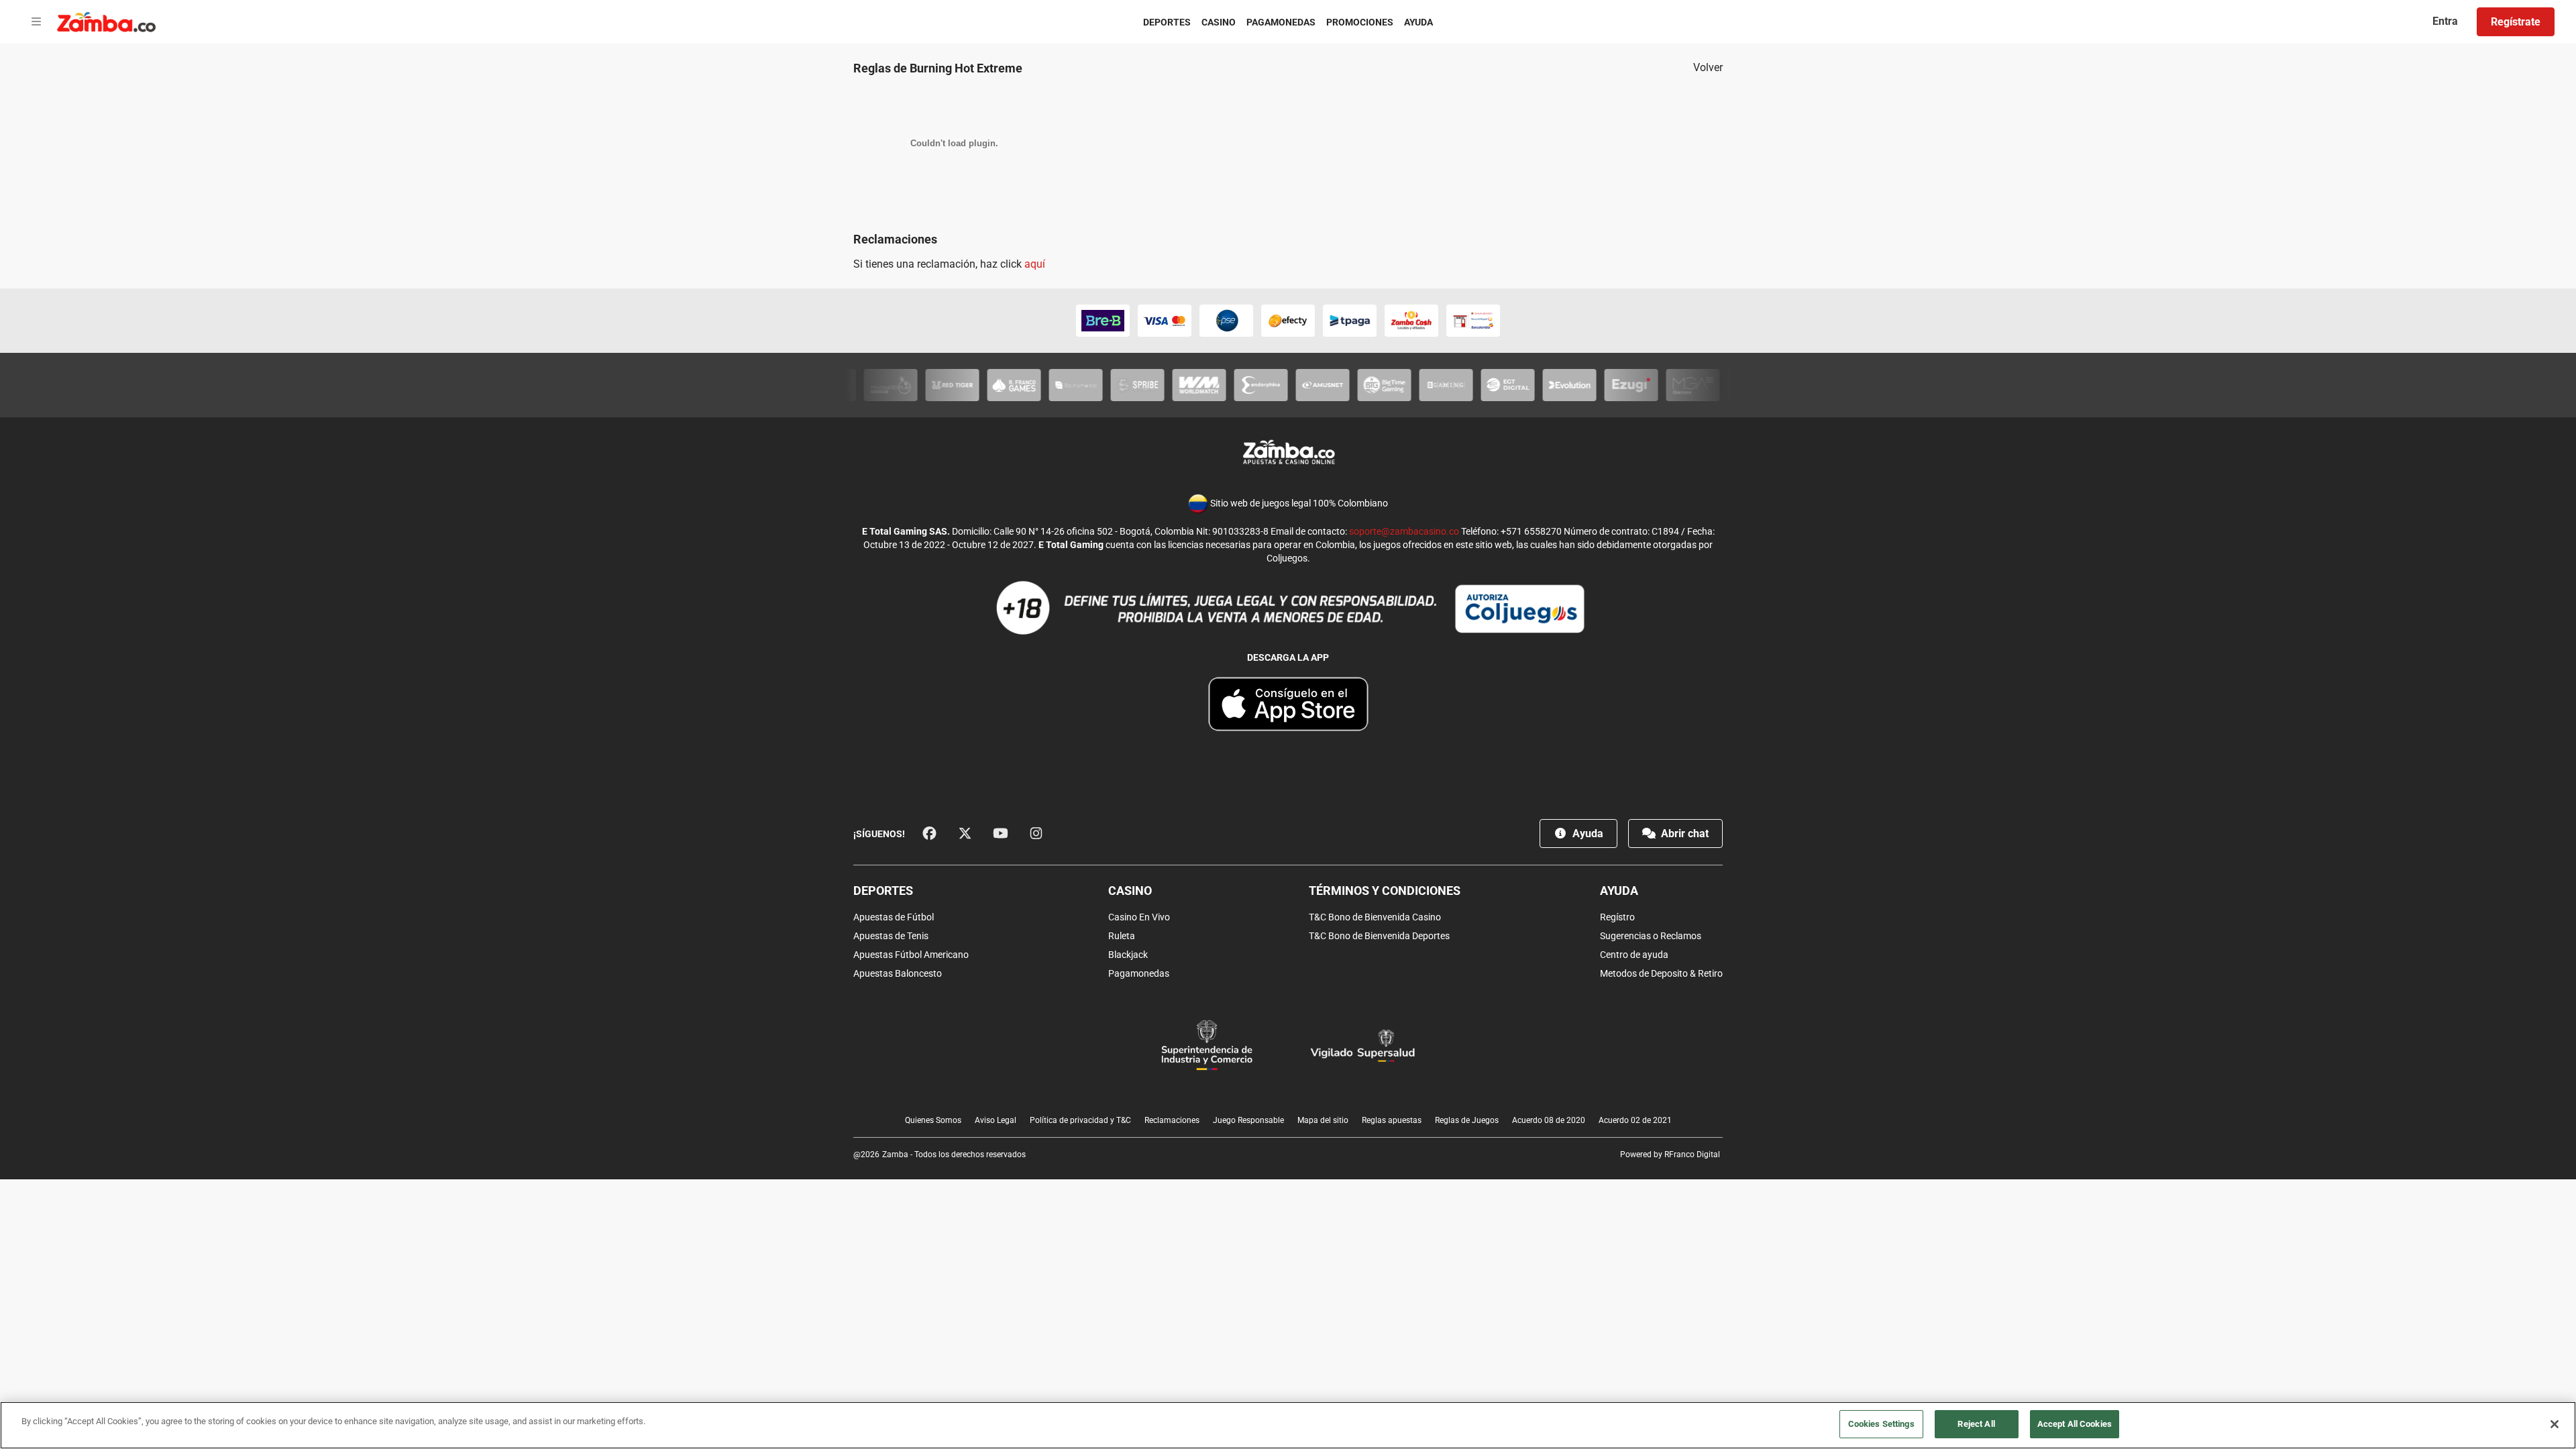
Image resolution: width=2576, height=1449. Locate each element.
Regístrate (2516, 22)
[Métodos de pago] (1288, 321)
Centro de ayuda (1634, 955)
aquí (1035, 264)
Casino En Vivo (1139, 917)
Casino (1219, 22)
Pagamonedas (1281, 22)
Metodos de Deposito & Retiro (1661, 973)
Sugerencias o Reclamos (1651, 936)
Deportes (1167, 22)
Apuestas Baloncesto (898, 973)
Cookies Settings (1881, 1424)
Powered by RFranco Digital (1670, 1155)
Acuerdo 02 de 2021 (1635, 1120)
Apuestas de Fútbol (894, 917)
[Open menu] (36, 22)
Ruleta (1122, 936)
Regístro (1617, 917)
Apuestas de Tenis (891, 936)
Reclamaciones (1172, 1120)
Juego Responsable (1248, 1120)
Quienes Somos (933, 1120)
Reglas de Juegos (1467, 1120)
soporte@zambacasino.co (1404, 531)
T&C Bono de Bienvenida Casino (1375, 917)
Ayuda (1418, 22)
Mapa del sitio (1323, 1120)
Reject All (1976, 1424)
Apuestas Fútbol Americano (911, 955)
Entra (2445, 21)
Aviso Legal (996, 1120)
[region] (1288, 1425)
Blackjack (1128, 955)
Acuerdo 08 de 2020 (1549, 1120)
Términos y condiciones (1385, 891)
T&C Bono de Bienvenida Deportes (1379, 936)
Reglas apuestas (1392, 1120)
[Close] (2555, 1424)
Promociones (1360, 22)
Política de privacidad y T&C (1080, 1120)
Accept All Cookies (2075, 1424)
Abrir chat (1683, 834)
